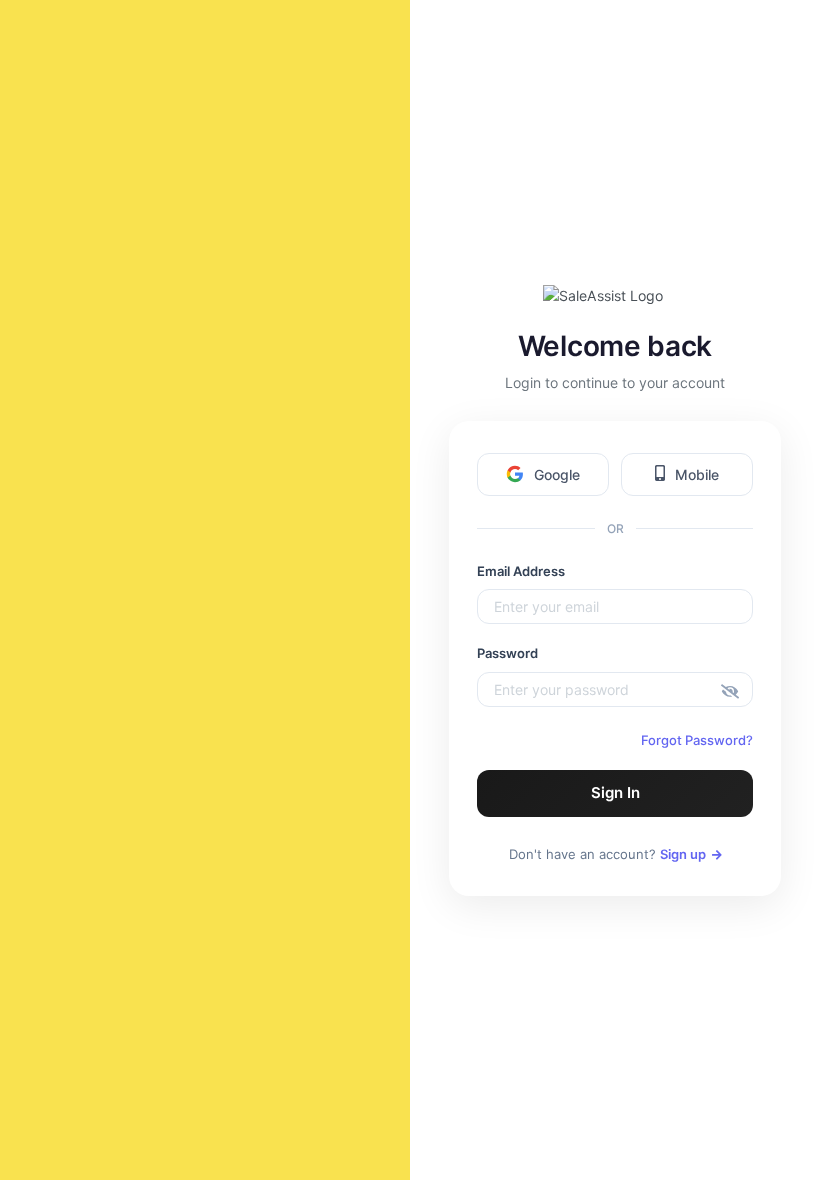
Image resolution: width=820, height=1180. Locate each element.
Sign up (683, 854)
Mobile (697, 474)
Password (507, 653)
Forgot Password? (697, 740)
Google (557, 474)
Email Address (521, 571)
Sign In (615, 792)
